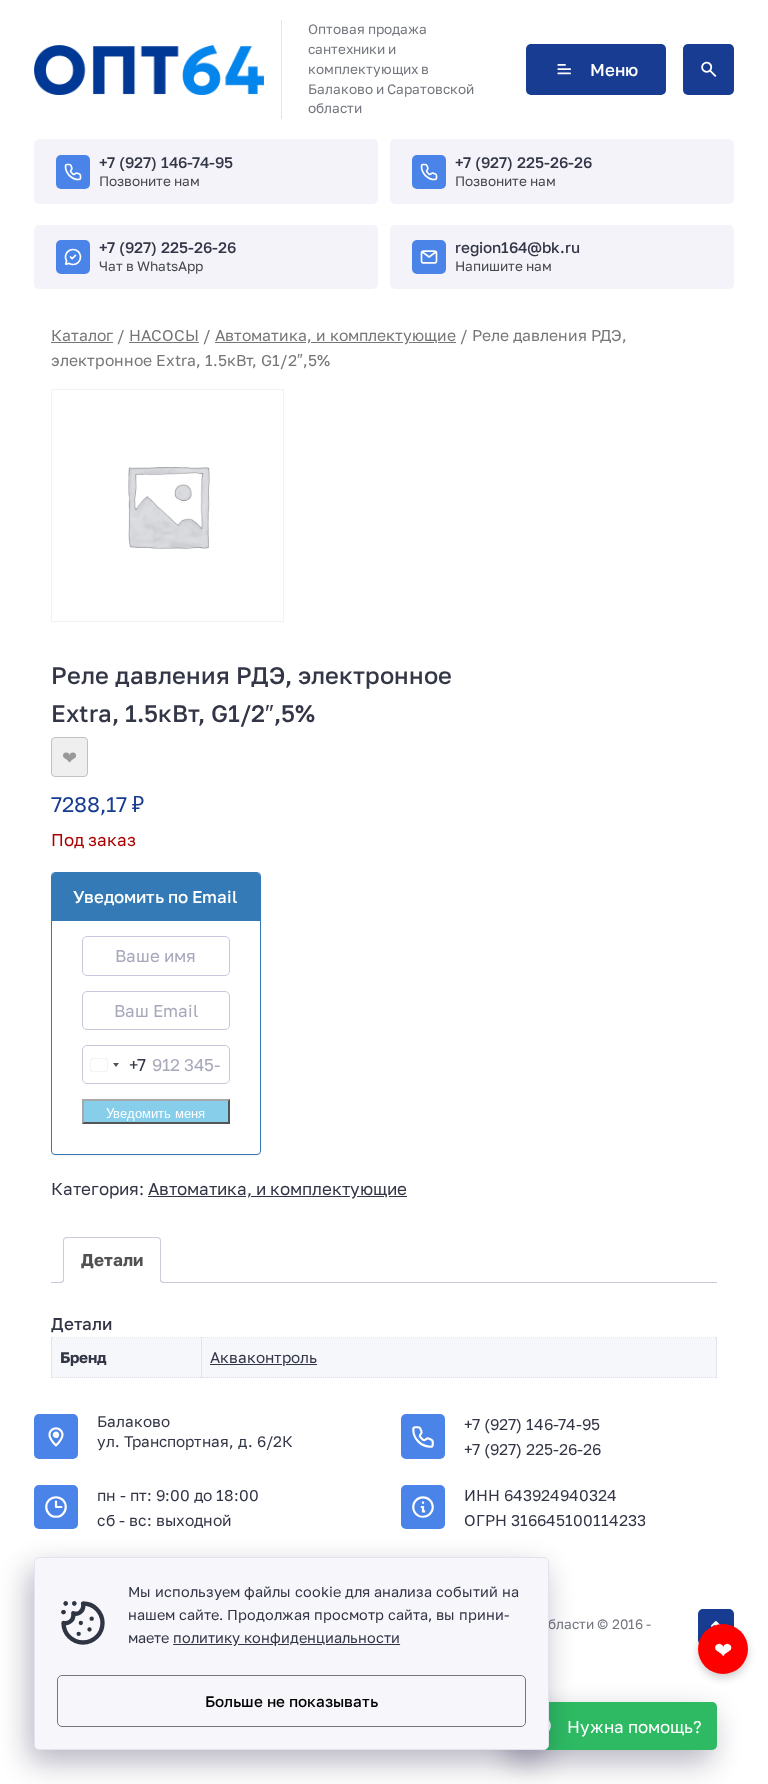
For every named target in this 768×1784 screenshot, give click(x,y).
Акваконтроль (263, 1357)
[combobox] (114, 1064)
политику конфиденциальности (286, 1637)
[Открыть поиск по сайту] (708, 69)
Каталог (82, 335)
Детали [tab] (112, 1259)
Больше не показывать (291, 1701)
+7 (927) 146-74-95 (166, 162)
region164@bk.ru (517, 247)
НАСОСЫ (164, 335)
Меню (614, 69)
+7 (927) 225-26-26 (523, 162)
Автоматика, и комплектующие (335, 335)
